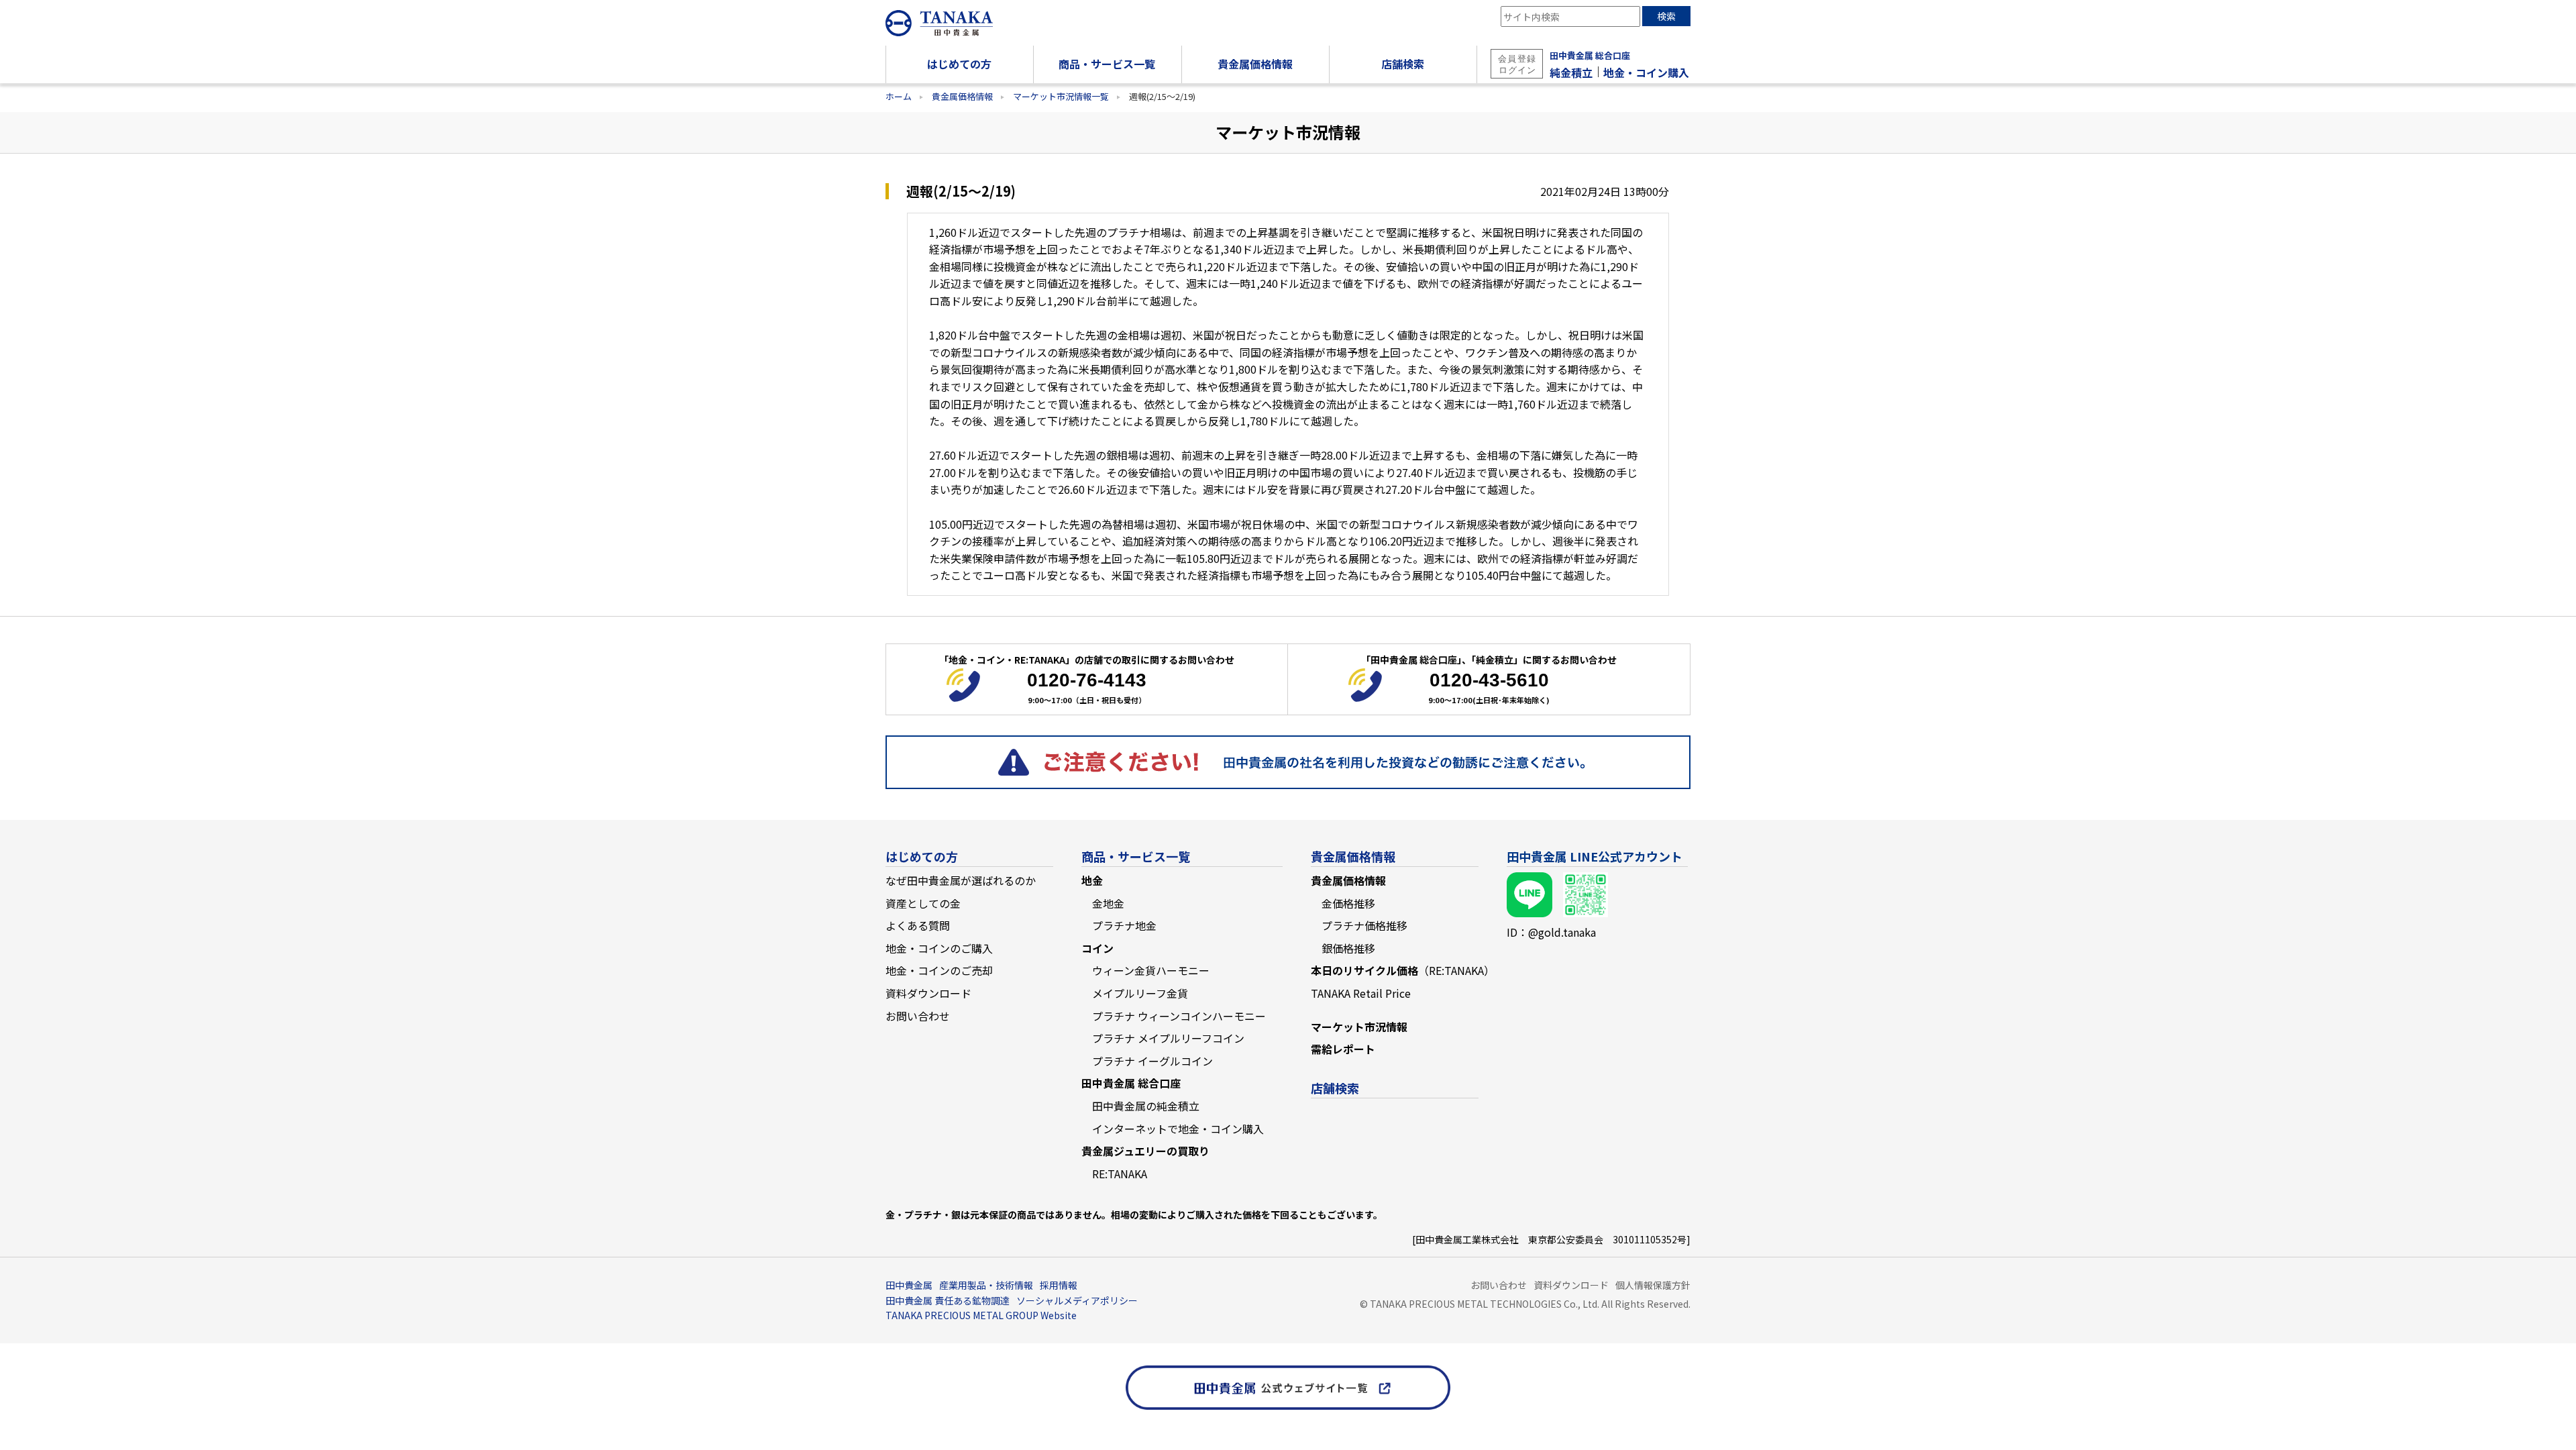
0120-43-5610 (1489, 680)
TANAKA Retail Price (1361, 993)
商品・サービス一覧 (1136, 856)
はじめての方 (922, 856)
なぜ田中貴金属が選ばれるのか (961, 880)
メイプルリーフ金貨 (1140, 993)
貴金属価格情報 (962, 96)
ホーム (899, 96)
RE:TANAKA (1120, 1174)
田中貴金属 (909, 1285)
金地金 (1108, 903)
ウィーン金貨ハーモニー (1151, 970)
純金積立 (1571, 72)
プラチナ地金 (1124, 925)
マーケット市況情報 (1359, 1027)
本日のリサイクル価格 (1403, 970)
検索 (1666, 16)
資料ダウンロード (928, 993)
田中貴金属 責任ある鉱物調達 (948, 1300)
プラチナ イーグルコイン (1152, 1061)
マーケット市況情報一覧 (1061, 96)
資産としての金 (923, 903)
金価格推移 (1348, 903)
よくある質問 (918, 925)
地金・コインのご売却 (939, 970)
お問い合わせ (918, 1016)
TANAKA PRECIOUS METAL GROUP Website (981, 1315)
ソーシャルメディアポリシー (1077, 1300)
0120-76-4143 (1087, 680)
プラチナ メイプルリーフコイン (1168, 1038)
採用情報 (1059, 1285)
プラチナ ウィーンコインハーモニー (1179, 1016)
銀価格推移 (1348, 948)
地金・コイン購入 (1646, 72)
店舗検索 (1335, 1088)
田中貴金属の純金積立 (1146, 1106)
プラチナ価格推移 (1364, 925)
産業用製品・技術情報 (986, 1285)
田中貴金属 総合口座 (1590, 55)
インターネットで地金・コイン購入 (1178, 1129)
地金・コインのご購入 (939, 948)
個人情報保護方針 (1653, 1285)
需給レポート (1343, 1049)
